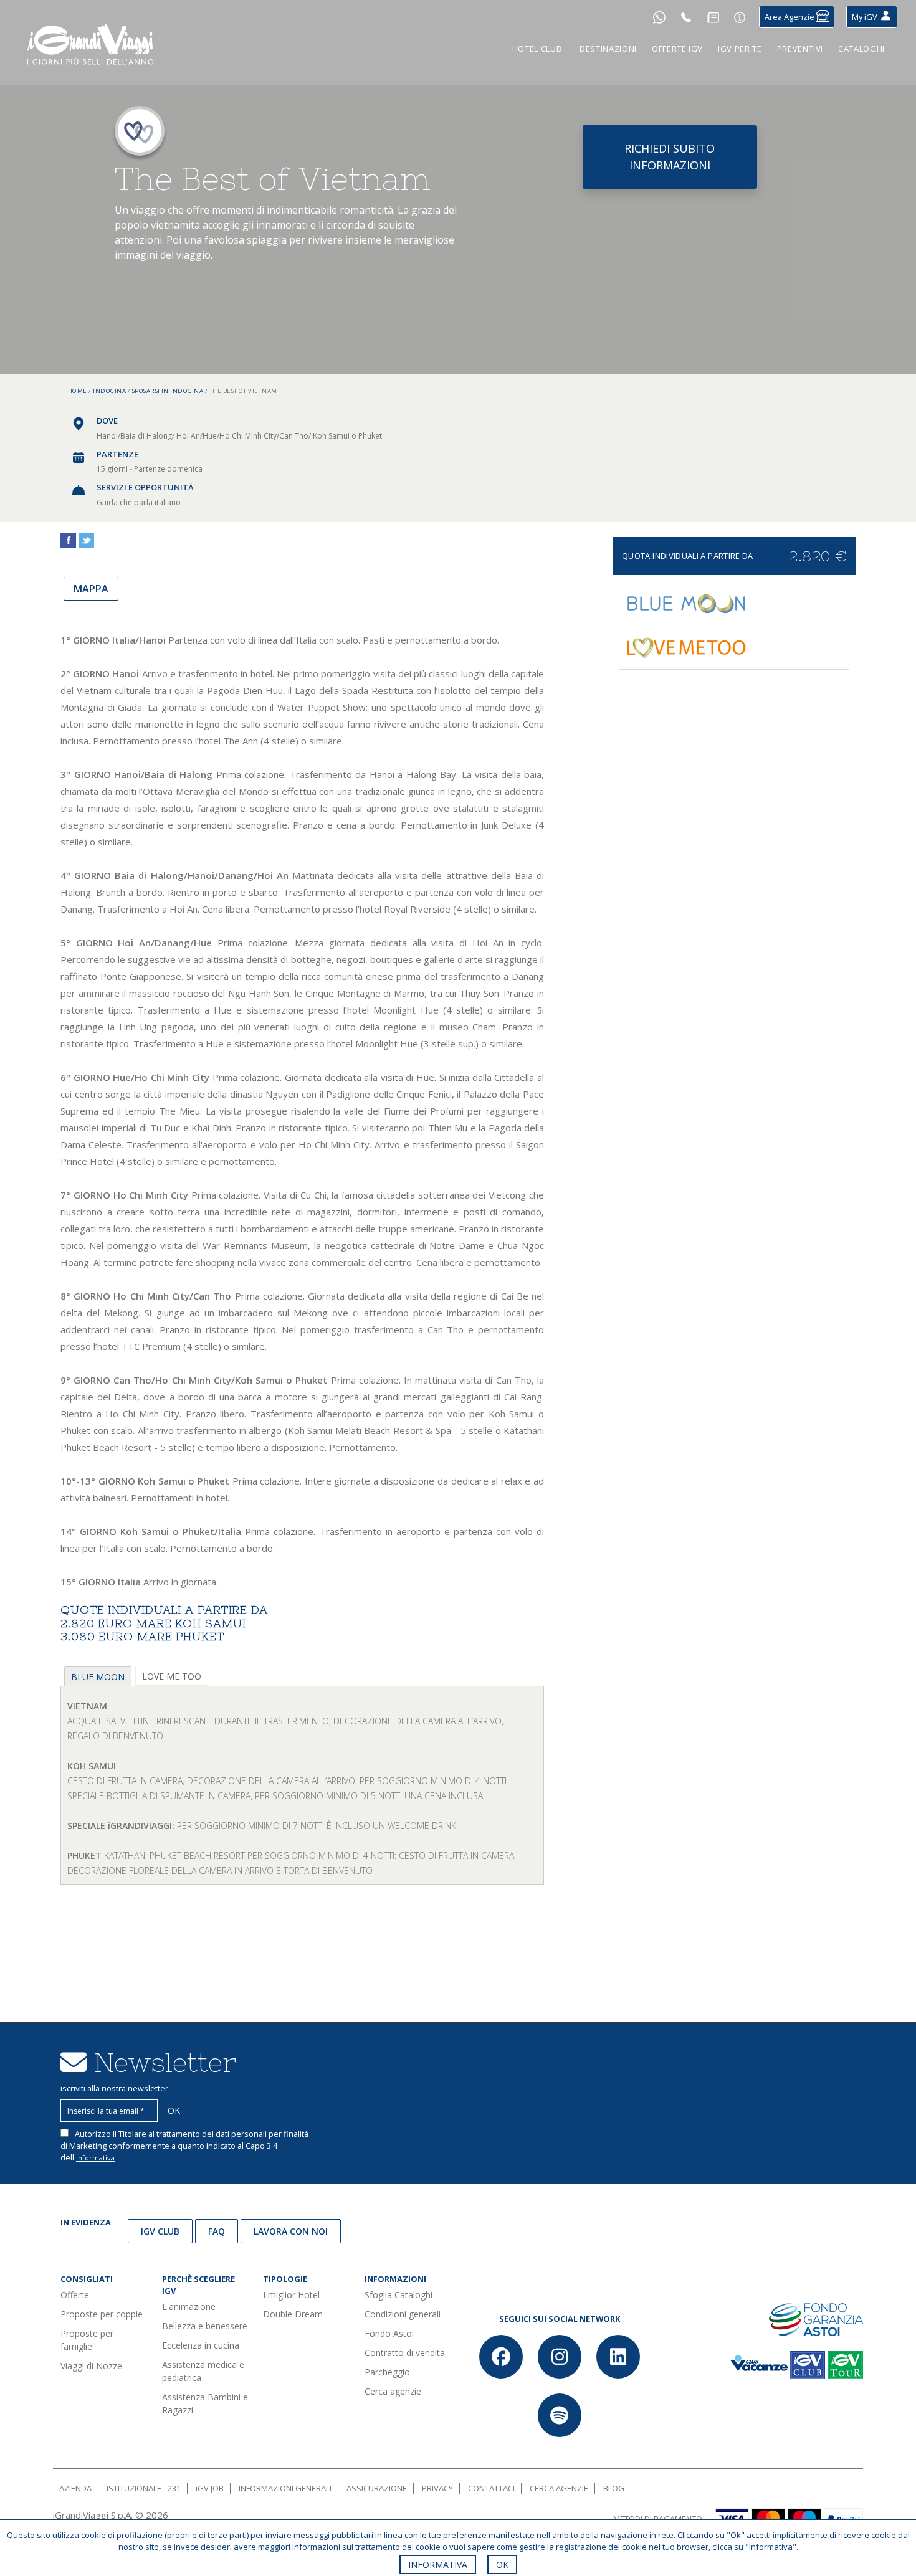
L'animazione (189, 2307)
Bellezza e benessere (205, 2326)
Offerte (75, 2295)
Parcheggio (387, 2372)
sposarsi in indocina (168, 391)
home (78, 391)
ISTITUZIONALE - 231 (144, 2488)
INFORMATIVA (438, 2564)
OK (502, 2564)
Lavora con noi (291, 2231)
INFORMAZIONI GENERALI (285, 2488)
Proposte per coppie (102, 2314)
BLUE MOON (98, 1677)
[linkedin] (618, 2357)
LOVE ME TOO (172, 1676)
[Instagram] (560, 2357)
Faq (217, 2231)
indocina (109, 391)
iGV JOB (210, 2488)
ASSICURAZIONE (377, 2488)
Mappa (91, 589)
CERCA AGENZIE (559, 2488)
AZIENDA (75, 2488)
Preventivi (800, 49)
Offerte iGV (677, 49)
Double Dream (293, 2314)
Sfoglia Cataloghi (398, 2295)
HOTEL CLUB (537, 49)
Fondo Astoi (389, 2333)
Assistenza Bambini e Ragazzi (205, 2403)
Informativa (95, 2158)
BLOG (614, 2488)
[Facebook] (501, 2357)
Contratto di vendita (405, 2353)
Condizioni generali (403, 2314)
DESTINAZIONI (608, 49)
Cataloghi (861, 49)
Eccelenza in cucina (201, 2345)
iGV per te (740, 49)
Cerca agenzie (393, 2391)
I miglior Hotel (291, 2295)
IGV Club (160, 2231)
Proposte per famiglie (87, 2340)
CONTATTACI (491, 2488)
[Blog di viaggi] (713, 17)
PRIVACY (437, 2488)
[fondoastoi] (816, 2318)
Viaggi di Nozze (91, 2366)
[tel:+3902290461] (686, 17)
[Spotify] (560, 2415)
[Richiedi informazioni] (740, 17)
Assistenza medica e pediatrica (203, 2371)
